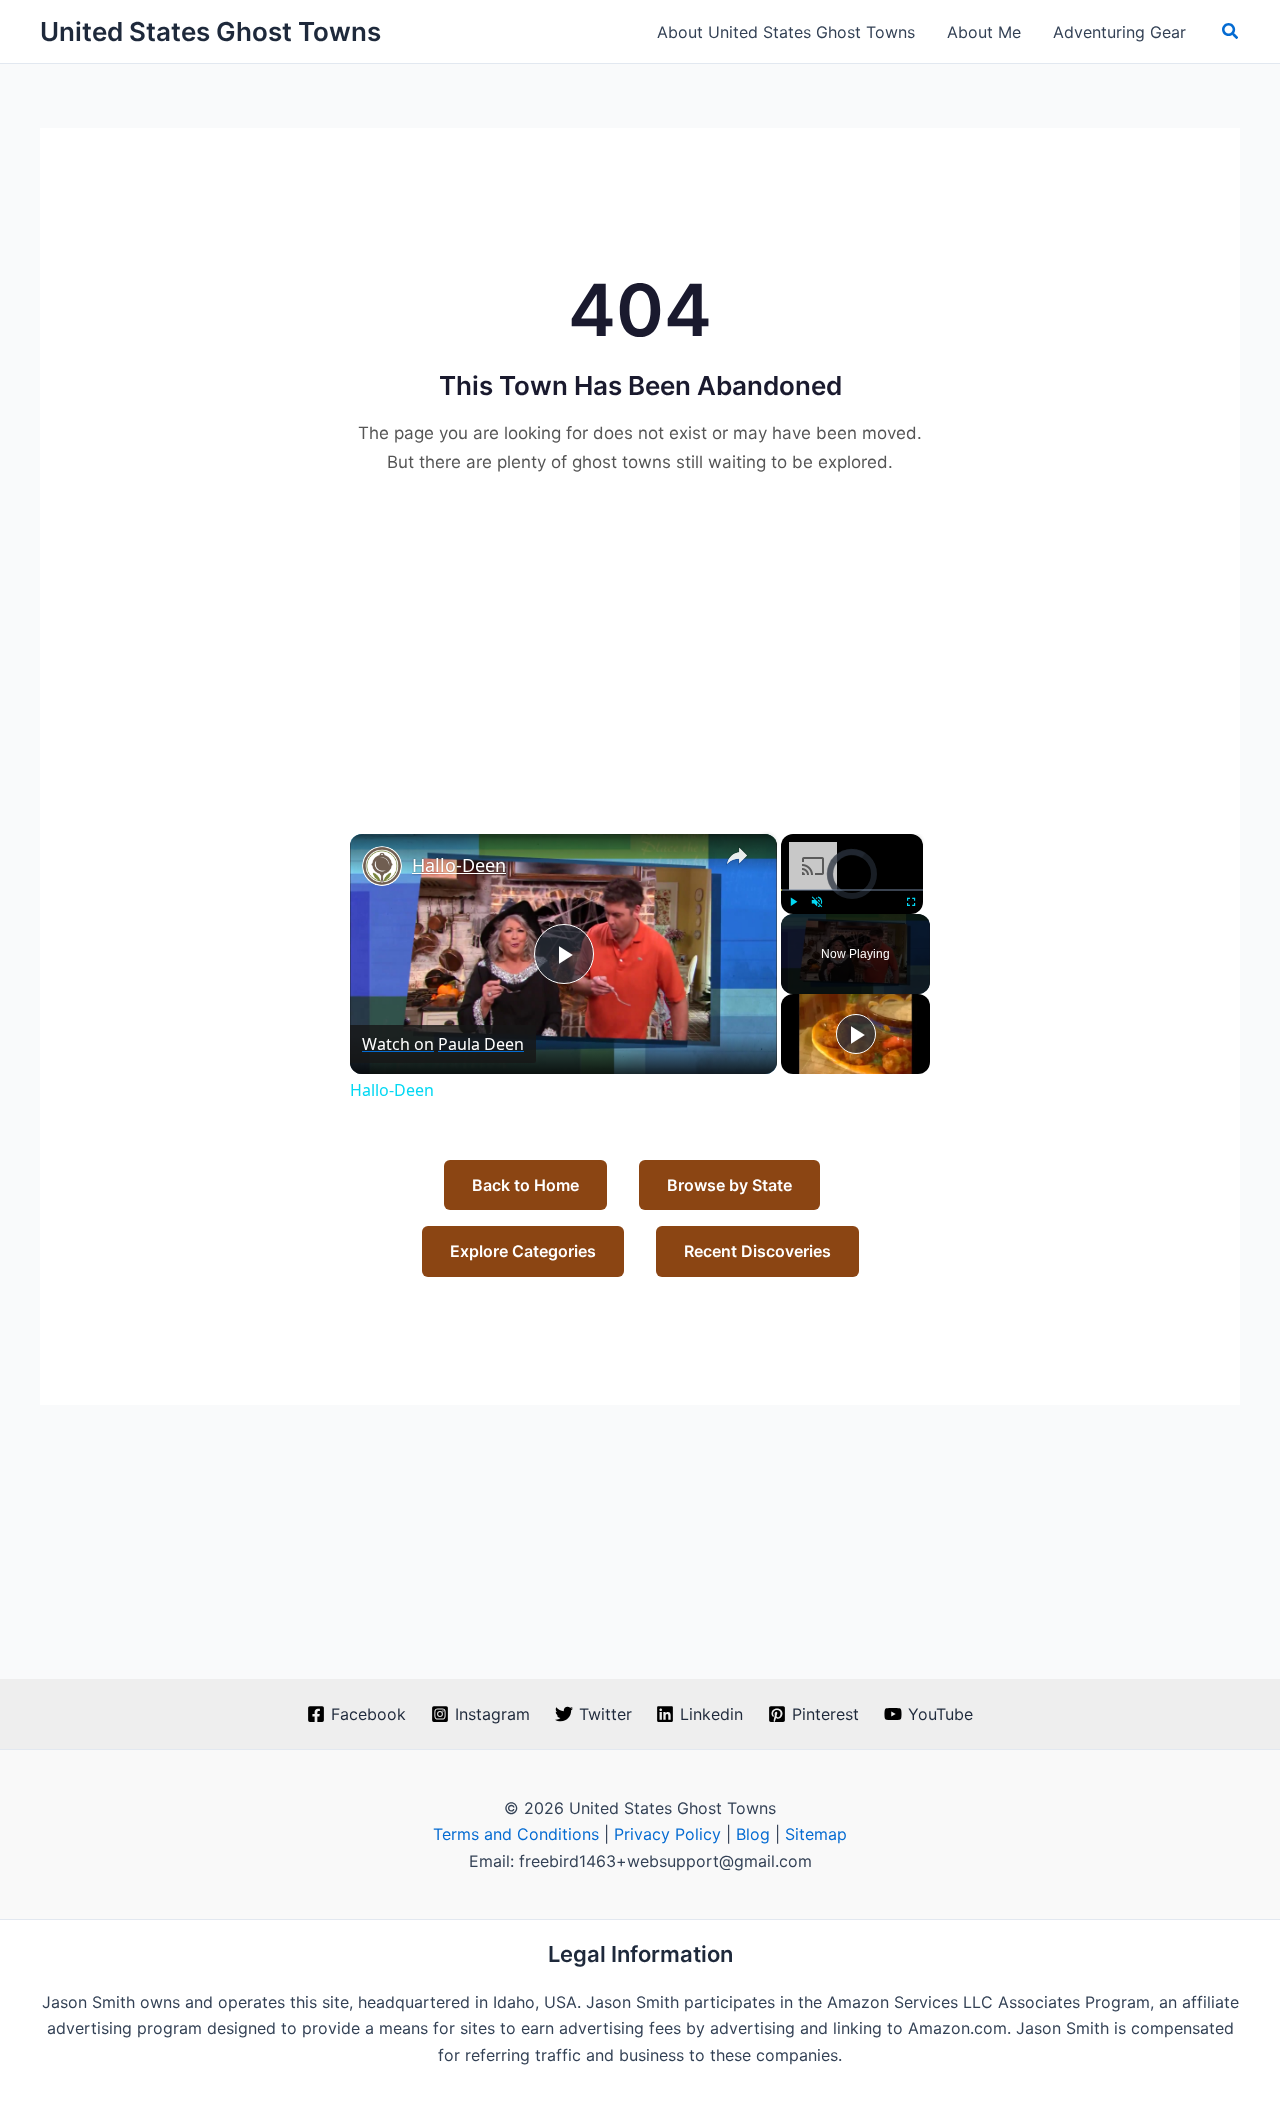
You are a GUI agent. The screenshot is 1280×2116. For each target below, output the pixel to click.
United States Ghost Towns (210, 31)
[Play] (793, 902)
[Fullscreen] (911, 902)
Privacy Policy (667, 1834)
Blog (753, 1834)
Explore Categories (523, 1251)
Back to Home (525, 1185)
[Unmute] (817, 902)
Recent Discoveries (757, 1251)
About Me (984, 32)
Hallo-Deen (459, 865)
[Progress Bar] (852, 889)
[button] (1231, 31)
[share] (737, 856)
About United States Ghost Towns (786, 32)
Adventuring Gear (1119, 32)
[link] (382, 866)
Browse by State (729, 1185)
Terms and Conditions (516, 1834)
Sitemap (816, 1834)
